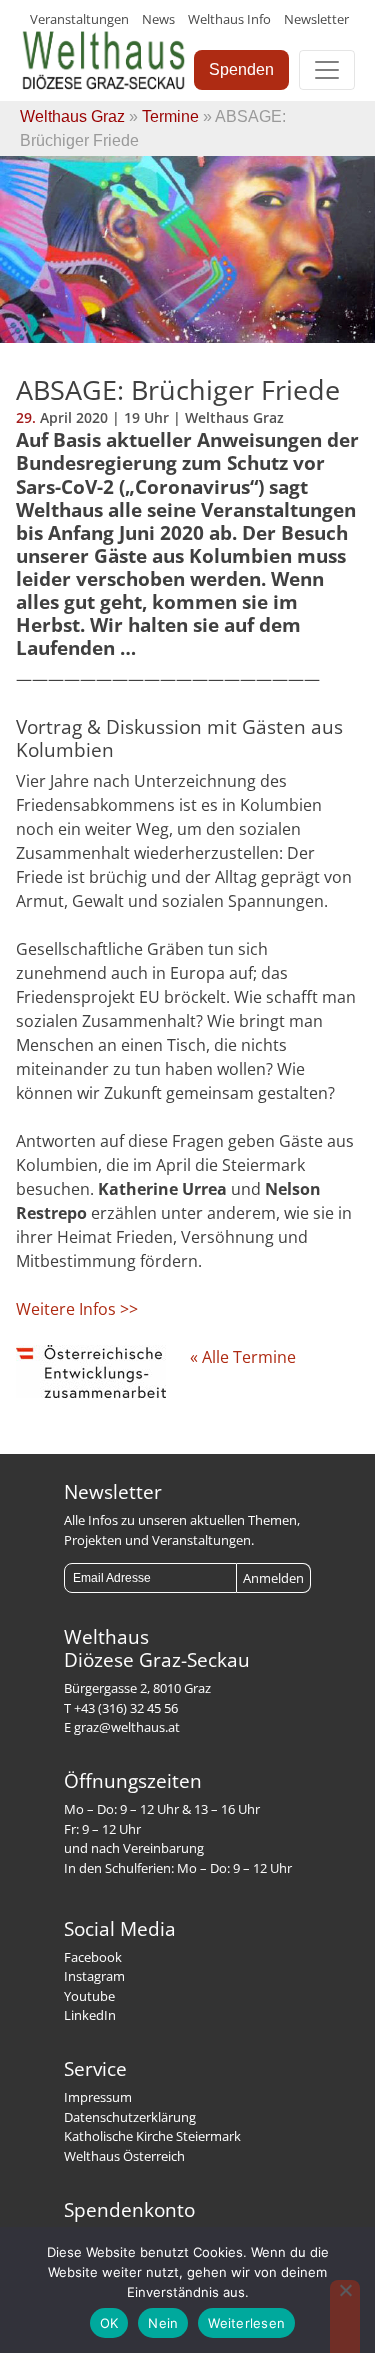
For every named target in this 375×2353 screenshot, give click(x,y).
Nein (163, 2323)
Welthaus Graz (72, 116)
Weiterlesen (246, 2323)
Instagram (94, 1976)
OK (109, 2323)
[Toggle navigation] (327, 70)
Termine (170, 116)
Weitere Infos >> (77, 1309)
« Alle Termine (243, 1357)
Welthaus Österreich (124, 2156)
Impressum (98, 2097)
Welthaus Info (229, 19)
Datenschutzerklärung (130, 2117)
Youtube (89, 1996)
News (158, 19)
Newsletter (316, 19)
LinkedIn (90, 2015)
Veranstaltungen (79, 19)
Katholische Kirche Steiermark (152, 2136)
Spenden (241, 69)
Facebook (93, 1957)
